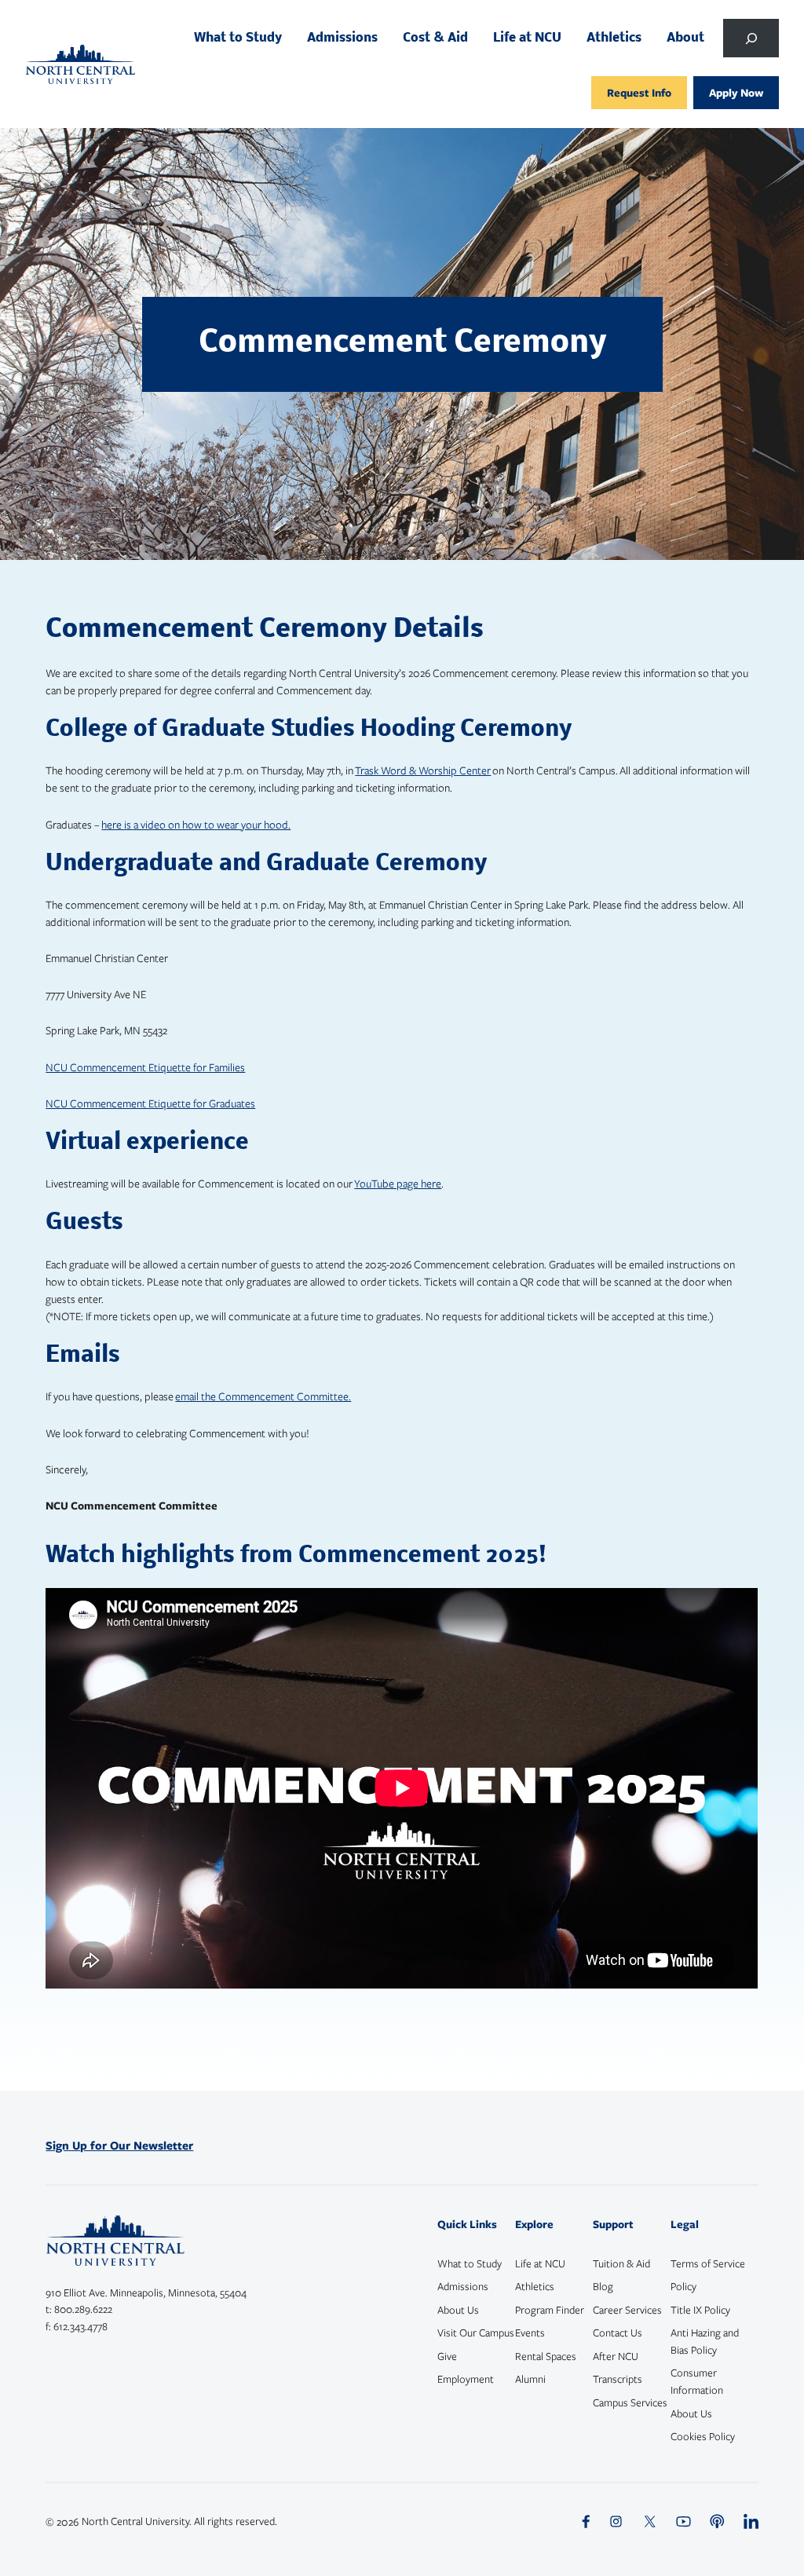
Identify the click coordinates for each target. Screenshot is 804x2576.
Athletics (535, 2286)
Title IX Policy (700, 2310)
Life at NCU (540, 2263)
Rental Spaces (546, 2356)
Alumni (530, 2379)
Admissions (463, 2286)
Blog (603, 2286)
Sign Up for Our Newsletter (119, 2145)
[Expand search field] (751, 38)
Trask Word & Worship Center (423, 770)
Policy (683, 2286)
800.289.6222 (83, 2309)
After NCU (616, 2356)
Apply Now (736, 92)
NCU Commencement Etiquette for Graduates (150, 1103)
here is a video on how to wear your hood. (196, 824)
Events (530, 2333)
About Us (458, 2310)
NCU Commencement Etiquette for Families (145, 1067)
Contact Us (618, 2333)
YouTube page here (398, 1183)
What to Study (470, 2263)
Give (447, 2356)
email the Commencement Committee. (263, 1396)
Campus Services (630, 2402)
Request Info (639, 92)
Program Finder (550, 2310)
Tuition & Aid (621, 2263)
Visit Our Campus (476, 2333)
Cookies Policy (703, 2436)
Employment (466, 2379)
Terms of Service (708, 2263)
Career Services (627, 2310)
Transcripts (618, 2379)
